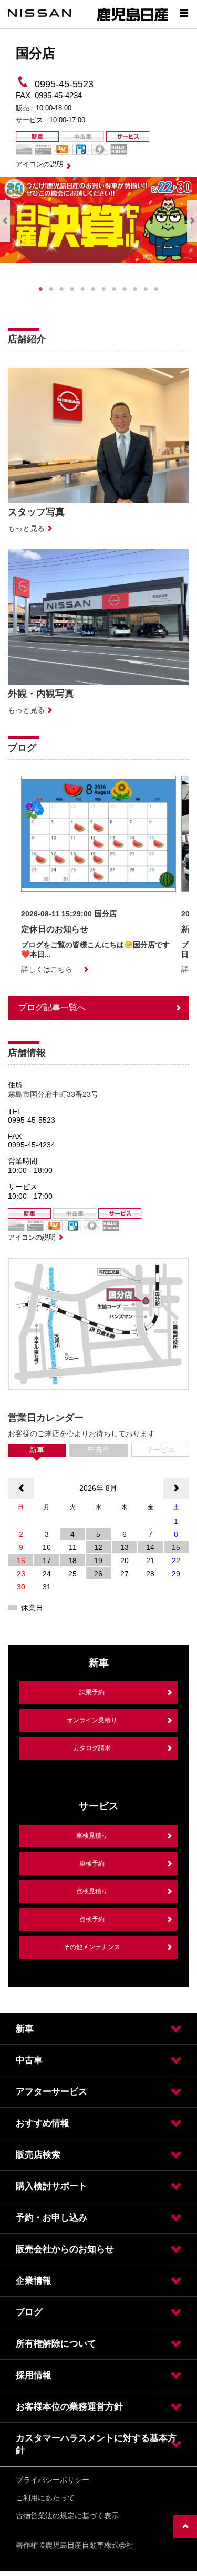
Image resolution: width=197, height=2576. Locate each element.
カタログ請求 (92, 1748)
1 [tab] (41, 289)
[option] (98, 875)
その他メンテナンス (92, 1947)
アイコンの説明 (40, 164)
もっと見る (26, 528)
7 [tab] (104, 289)
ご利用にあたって (45, 2498)
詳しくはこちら (47, 969)
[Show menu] (184, 13)
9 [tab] (125, 289)
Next (192, 221)
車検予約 (92, 1863)
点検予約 (92, 1919)
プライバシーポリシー (53, 2480)
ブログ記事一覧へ (52, 1007)
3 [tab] (62, 289)
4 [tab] (72, 289)
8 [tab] (115, 289)
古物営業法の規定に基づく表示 (67, 2516)
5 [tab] (83, 289)
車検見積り (92, 1836)
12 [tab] (157, 289)
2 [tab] (51, 289)
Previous (5, 221)
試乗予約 (92, 1692)
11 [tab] (146, 289)
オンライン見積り (92, 1720)
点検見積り (92, 1891)
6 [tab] (94, 289)
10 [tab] (136, 289)
